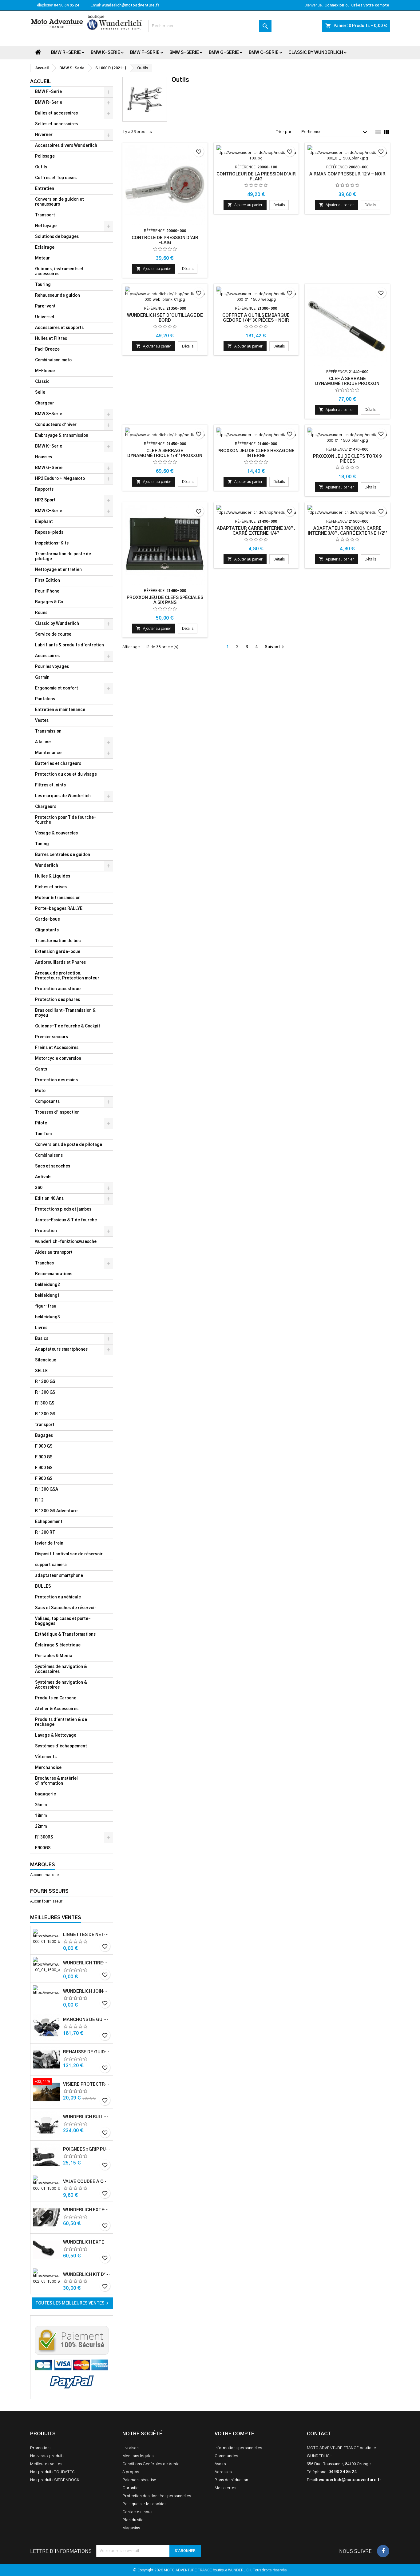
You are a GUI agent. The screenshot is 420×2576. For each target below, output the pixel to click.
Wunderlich (47, 866)
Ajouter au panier (154, 269)
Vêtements (46, 1757)
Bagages (44, 1436)
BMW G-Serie (224, 53)
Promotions (41, 2448)
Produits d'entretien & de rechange (61, 1722)
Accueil (40, 82)
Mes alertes (225, 2488)
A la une (43, 742)
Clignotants (47, 930)
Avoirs (220, 2464)
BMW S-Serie (184, 53)
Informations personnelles (238, 2448)
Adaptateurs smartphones (61, 1350)
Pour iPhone (47, 591)
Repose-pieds (49, 533)
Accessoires (47, 656)
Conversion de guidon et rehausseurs (59, 202)
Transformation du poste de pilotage (63, 557)
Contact (319, 2434)
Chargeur (45, 403)
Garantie (131, 2488)
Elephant (44, 522)
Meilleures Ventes (56, 1918)
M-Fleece (45, 371)
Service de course (53, 635)
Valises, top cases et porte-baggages (63, 1621)
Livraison (131, 2448)
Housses (44, 457)
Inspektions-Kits (52, 543)
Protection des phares (57, 1000)
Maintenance (48, 753)
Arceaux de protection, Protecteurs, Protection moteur (67, 976)
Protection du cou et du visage (66, 775)
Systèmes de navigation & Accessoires (61, 1669)
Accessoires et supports (59, 328)
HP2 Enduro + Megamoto (60, 479)
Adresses (223, 2472)
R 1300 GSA (47, 1490)
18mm (41, 1816)
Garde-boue (48, 920)
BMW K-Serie (105, 53)
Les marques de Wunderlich (63, 796)
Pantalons (45, 699)
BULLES (43, 1587)
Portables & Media (54, 1656)
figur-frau (46, 1306)
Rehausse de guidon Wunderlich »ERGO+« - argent (87, 2052)
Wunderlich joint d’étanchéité (87, 1991)
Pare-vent (45, 306)
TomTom (43, 1134)
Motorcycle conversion (58, 1059)
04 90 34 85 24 (66, 5)
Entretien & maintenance (60, 710)
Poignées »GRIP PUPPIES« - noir (87, 2149)
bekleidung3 (48, 1317)
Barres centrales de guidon (63, 855)
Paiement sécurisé (139, 2480)
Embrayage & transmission (62, 436)
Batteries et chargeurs (58, 764)
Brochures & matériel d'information (56, 1781)
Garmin (42, 678)
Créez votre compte (370, 5)
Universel (45, 317)
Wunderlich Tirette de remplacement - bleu (87, 1963)
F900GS (43, 1848)
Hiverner (44, 135)
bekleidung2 (48, 1285)
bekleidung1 (48, 1296)
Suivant (275, 647)
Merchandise (48, 1768)
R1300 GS (45, 1403)
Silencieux (46, 1360)
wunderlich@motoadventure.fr (131, 5)
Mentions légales (138, 2456)
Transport (45, 215)
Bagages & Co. (50, 602)
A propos (131, 2472)
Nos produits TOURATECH (54, 2472)
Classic (42, 382)
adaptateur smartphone (59, 1576)
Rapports (44, 490)
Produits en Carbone (56, 1698)
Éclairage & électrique (58, 1645)
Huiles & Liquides (53, 876)
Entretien (45, 189)
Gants (41, 1069)
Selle (40, 393)
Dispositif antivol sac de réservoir (69, 1554)
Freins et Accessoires (57, 1048)
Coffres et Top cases (56, 178)
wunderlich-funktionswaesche (66, 1242)
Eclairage (45, 248)
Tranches (44, 1263)
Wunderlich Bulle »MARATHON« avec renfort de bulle (87, 2117)
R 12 (39, 1500)
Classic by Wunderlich (316, 53)
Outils (41, 167)
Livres (41, 1328)
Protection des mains (56, 1080)
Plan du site (133, 2520)
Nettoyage (46, 226)
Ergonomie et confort (57, 688)
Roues (41, 613)
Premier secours (52, 1037)
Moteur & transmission (58, 898)
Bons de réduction (231, 2480)
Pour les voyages (52, 667)
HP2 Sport (45, 500)
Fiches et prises (51, 887)
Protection (46, 1231)
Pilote (41, 1123)
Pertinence (335, 132)
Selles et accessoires (56, 124)
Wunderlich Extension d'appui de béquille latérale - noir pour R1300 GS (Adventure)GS (87, 2242)
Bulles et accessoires (56, 113)
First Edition (48, 581)
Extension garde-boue (58, 952)
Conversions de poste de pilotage (69, 1145)
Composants (47, 1102)
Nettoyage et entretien (58, 570)
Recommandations (54, 1274)
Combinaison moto (53, 360)
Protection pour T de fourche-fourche (66, 820)
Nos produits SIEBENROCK (55, 2480)
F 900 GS (44, 1447)
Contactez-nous (137, 2512)
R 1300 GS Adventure (56, 1511)
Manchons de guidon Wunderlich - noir (87, 2020)
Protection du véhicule (58, 1597)
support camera (51, 1565)
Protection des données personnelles (157, 2496)
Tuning (42, 844)
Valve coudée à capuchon (87, 2182)
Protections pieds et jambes (63, 1210)
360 (39, 1188)
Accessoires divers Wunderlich (66, 146)
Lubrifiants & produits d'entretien (69, 645)
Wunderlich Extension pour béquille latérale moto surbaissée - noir (87, 2210)
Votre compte (234, 2434)
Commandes (226, 2456)
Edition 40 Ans (49, 1199)
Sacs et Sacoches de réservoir (66, 1608)
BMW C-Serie (264, 53)
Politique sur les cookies (144, 2504)
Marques (43, 1865)
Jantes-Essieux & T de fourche (66, 1220)
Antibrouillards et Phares (60, 963)
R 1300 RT (45, 1533)
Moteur (42, 258)
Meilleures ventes (46, 2464)
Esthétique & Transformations (65, 1635)
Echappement (49, 1522)
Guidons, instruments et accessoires (59, 272)
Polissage (45, 157)
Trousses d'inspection (57, 1113)
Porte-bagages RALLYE (59, 909)
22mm (41, 1827)
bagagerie (46, 1794)
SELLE (41, 1371)
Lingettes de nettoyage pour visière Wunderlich (87, 1935)
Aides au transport (54, 1253)
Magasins (131, 2528)
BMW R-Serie (66, 53)
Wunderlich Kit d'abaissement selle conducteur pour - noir (87, 2275)
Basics (42, 1339)
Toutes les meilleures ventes (73, 2303)
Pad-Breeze (47, 350)
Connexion (334, 5)
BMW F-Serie (145, 53)
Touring (43, 285)
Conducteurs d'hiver (56, 425)
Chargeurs (46, 807)
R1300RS (44, 1837)
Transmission (48, 731)
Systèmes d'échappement (61, 1746)
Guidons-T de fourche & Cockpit (68, 1026)
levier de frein (49, 1543)
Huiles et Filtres (51, 339)
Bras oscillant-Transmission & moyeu (65, 1013)
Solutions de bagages (57, 237)
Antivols (43, 1177)
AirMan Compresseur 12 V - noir (347, 174)
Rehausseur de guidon (57, 296)
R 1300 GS (45, 1382)
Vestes (42, 721)
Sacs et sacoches (53, 1166)
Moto (40, 1091)
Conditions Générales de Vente (151, 2464)
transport (45, 1425)
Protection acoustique (58, 989)
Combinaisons (49, 1156)
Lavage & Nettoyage (56, 1736)
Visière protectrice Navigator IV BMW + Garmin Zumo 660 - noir (87, 2084)
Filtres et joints (50, 785)
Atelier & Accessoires (57, 1709)
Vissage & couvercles (56, 833)
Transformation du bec (58, 941)
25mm (41, 1805)
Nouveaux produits (47, 2456)
